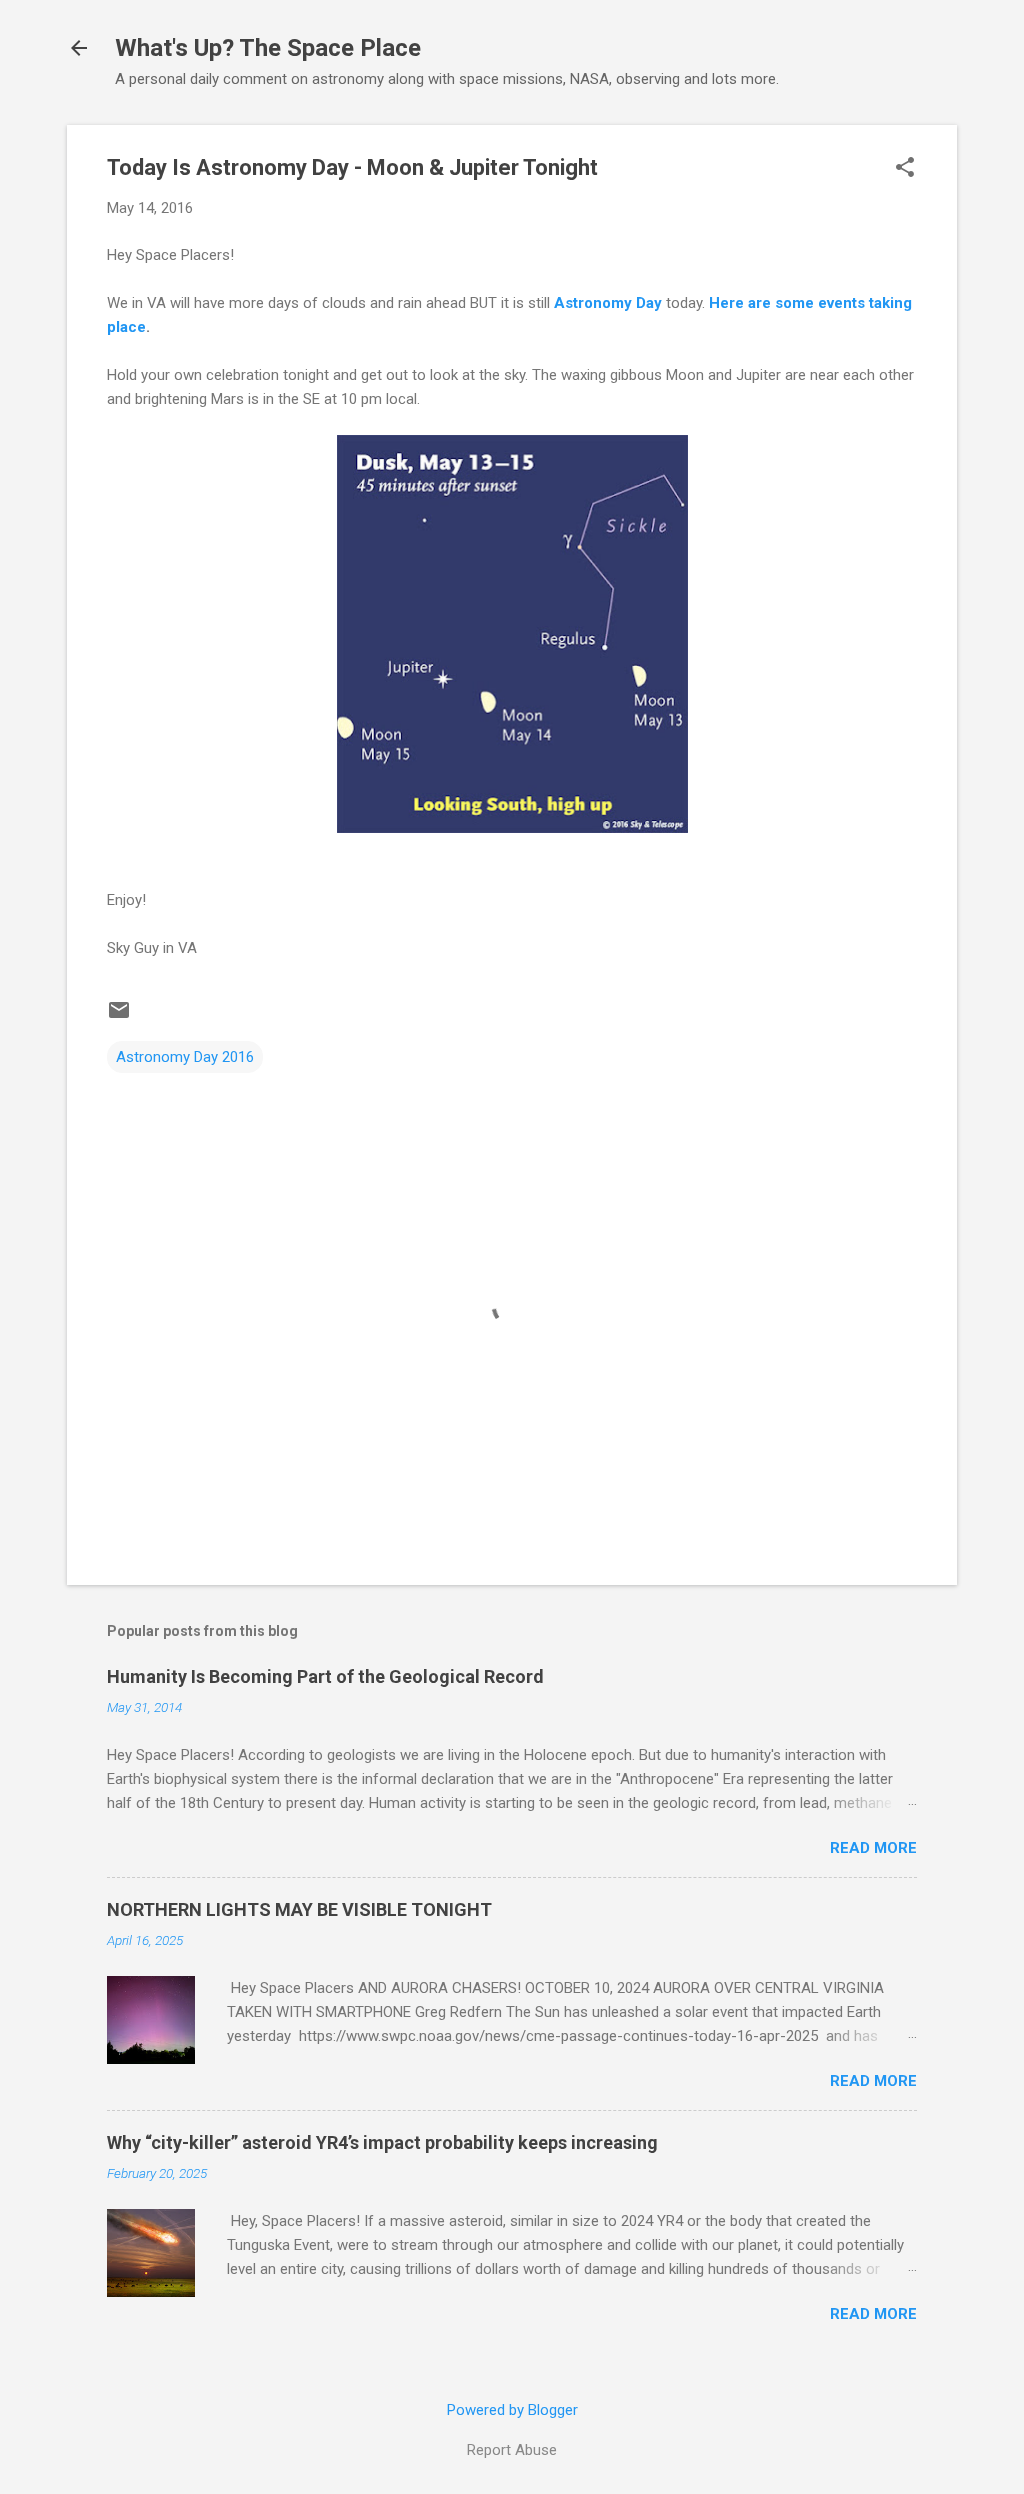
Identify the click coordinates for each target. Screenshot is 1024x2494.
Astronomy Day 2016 (185, 1057)
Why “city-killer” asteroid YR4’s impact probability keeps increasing (382, 2142)
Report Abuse (512, 2450)
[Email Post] (119, 1017)
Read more (873, 1848)
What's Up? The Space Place (268, 48)
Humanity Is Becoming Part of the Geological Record (325, 1676)
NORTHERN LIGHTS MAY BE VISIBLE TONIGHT (299, 1909)
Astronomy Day (608, 303)
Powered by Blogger (512, 2410)
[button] (905, 169)
